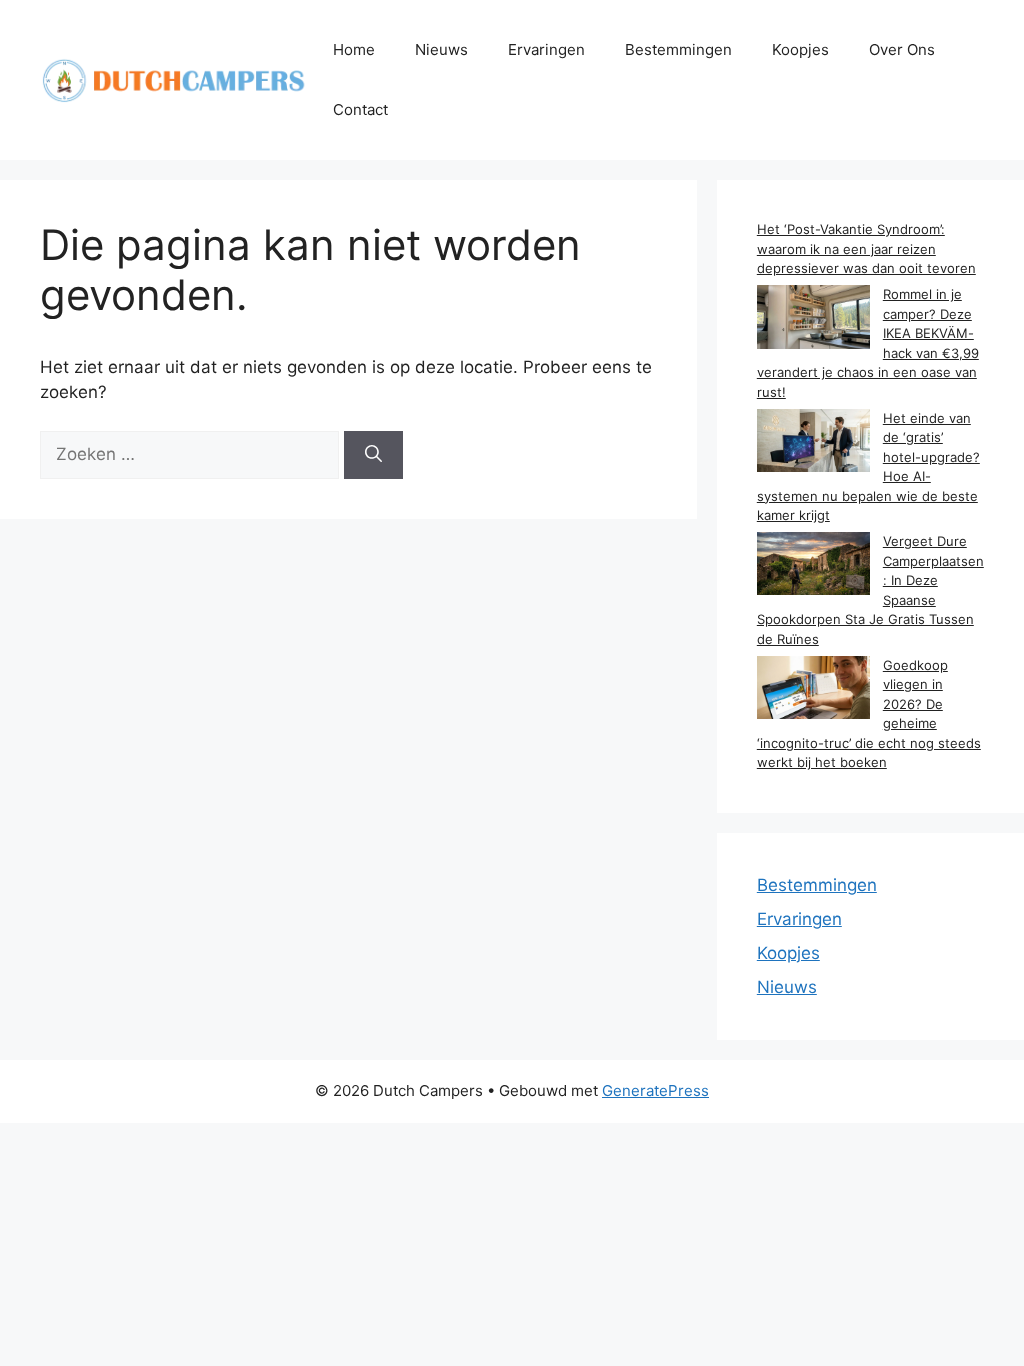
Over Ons (902, 49)
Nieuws (441, 49)
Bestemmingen (678, 49)
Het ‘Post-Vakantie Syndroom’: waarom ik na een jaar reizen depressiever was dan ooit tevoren (866, 248)
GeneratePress (655, 1090)
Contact (360, 109)
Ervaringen (546, 49)
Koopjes (800, 49)
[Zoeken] (373, 455)
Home (354, 49)
